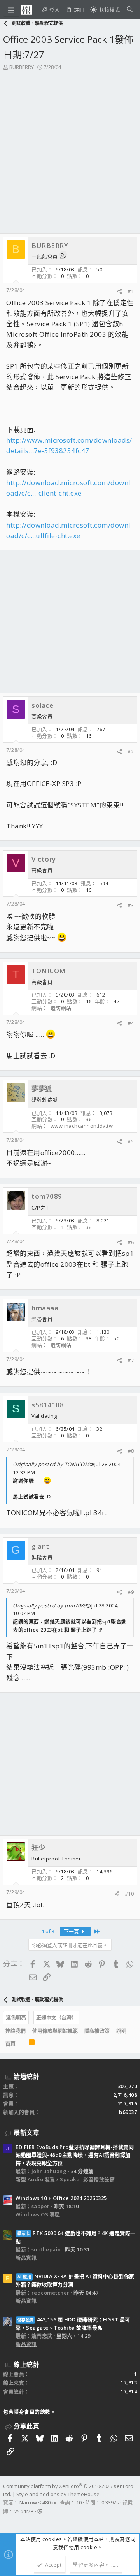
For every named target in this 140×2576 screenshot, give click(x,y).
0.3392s (110, 2502)
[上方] (22, 2043)
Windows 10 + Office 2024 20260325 (61, 2198)
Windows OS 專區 (38, 2214)
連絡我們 (16, 2031)
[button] (11, 10)
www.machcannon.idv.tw (82, 1126)
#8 (131, 1451)
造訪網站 (61, 1008)
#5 (131, 1141)
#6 (131, 1242)
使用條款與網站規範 (55, 2031)
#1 (131, 291)
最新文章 (26, 2133)
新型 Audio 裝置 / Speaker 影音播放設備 (65, 2179)
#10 (129, 1894)
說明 (121, 2031)
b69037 (128, 2112)
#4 (131, 1023)
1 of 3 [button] (48, 1931)
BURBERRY (22, 67)
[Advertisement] (70, 145)
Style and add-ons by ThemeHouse (58, 2494)
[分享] (120, 291)
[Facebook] (7, 2521)
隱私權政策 (97, 2031)
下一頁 (72, 1931)
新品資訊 (26, 2258)
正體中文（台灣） (56, 2017)
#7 (131, 1360)
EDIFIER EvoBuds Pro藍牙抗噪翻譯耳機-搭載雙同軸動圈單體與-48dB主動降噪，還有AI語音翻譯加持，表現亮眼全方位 (75, 2155)
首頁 (10, 2043)
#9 (131, 1592)
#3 (131, 905)
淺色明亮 (16, 2017)
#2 (131, 751)
